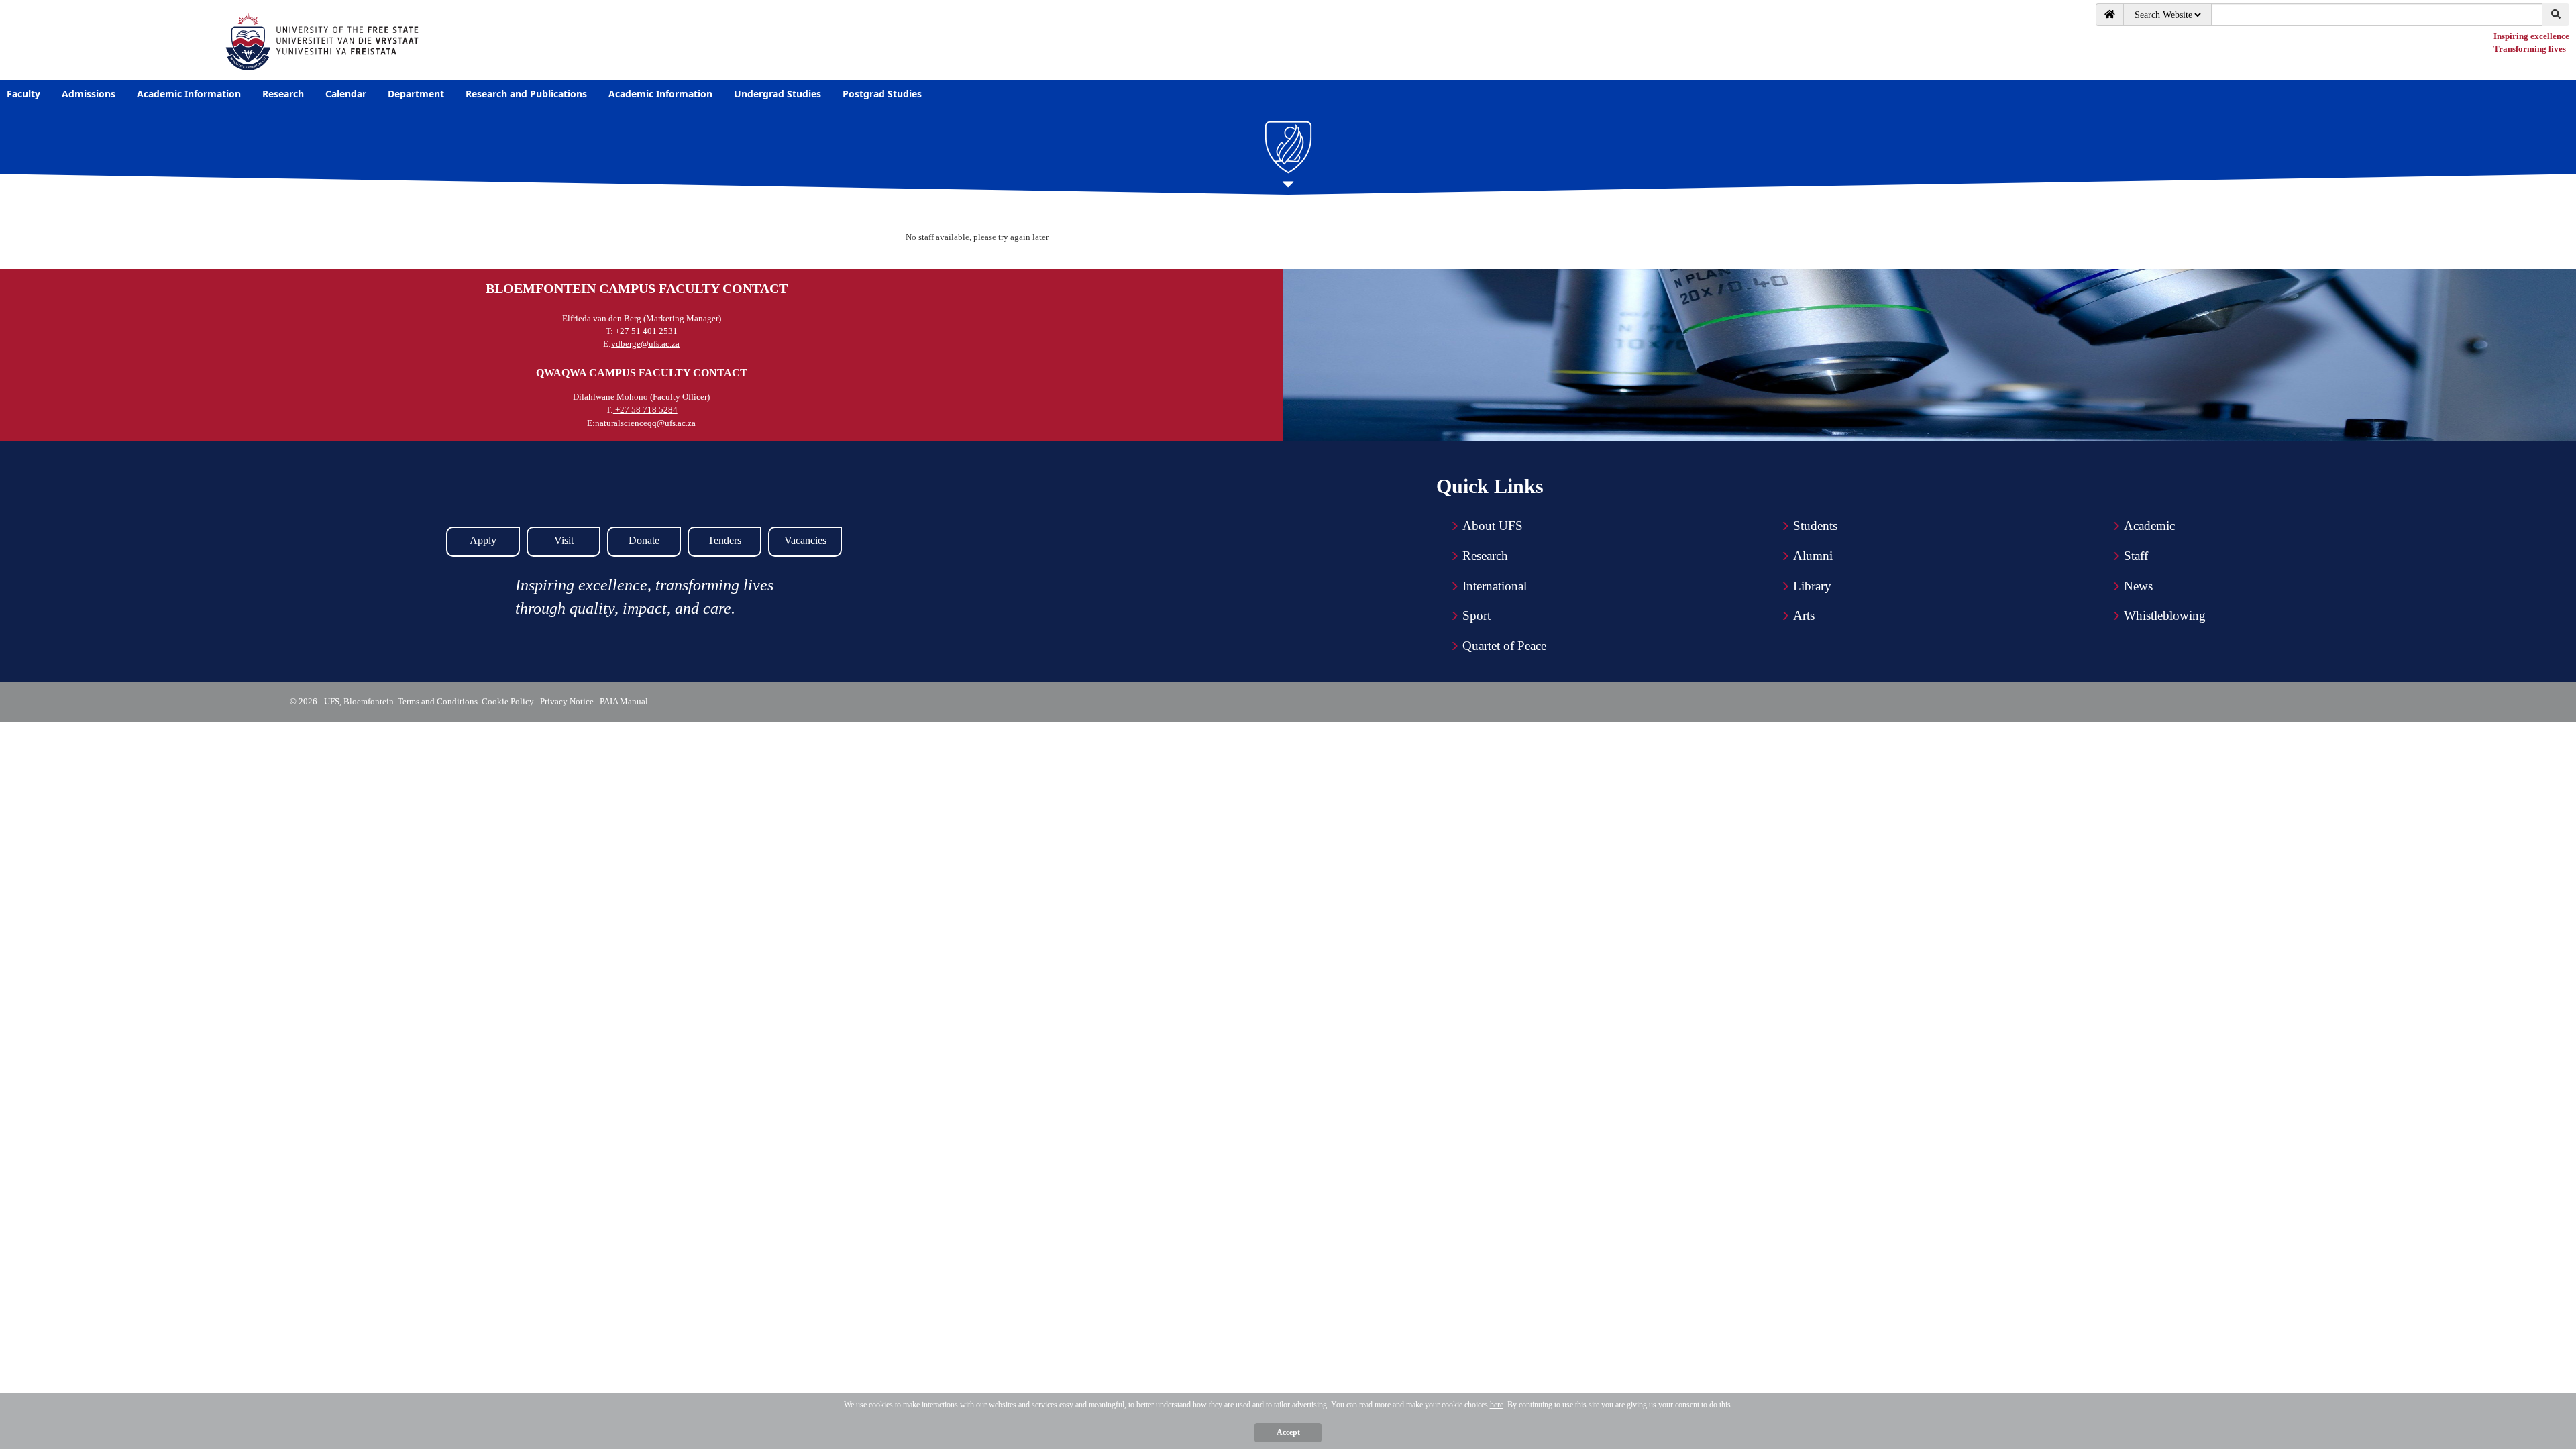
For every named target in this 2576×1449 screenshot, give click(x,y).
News (2138, 586)
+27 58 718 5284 (645, 410)
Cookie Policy (510, 701)
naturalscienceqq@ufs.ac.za (645, 423)
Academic (2149, 526)
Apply (483, 540)
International (1495, 586)
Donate (644, 540)
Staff (2136, 556)
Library (1812, 586)
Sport (1477, 615)
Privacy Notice (569, 701)
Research (1485, 556)
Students (1815, 526)
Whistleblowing (2165, 615)
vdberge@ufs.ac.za (645, 344)
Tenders (724, 540)
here (1497, 1405)
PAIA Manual (625, 701)
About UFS (1493, 526)
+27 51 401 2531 (645, 331)
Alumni (1813, 556)
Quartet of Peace (1504, 646)
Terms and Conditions (438, 701)
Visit (564, 540)
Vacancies (805, 540)
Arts (1804, 615)
